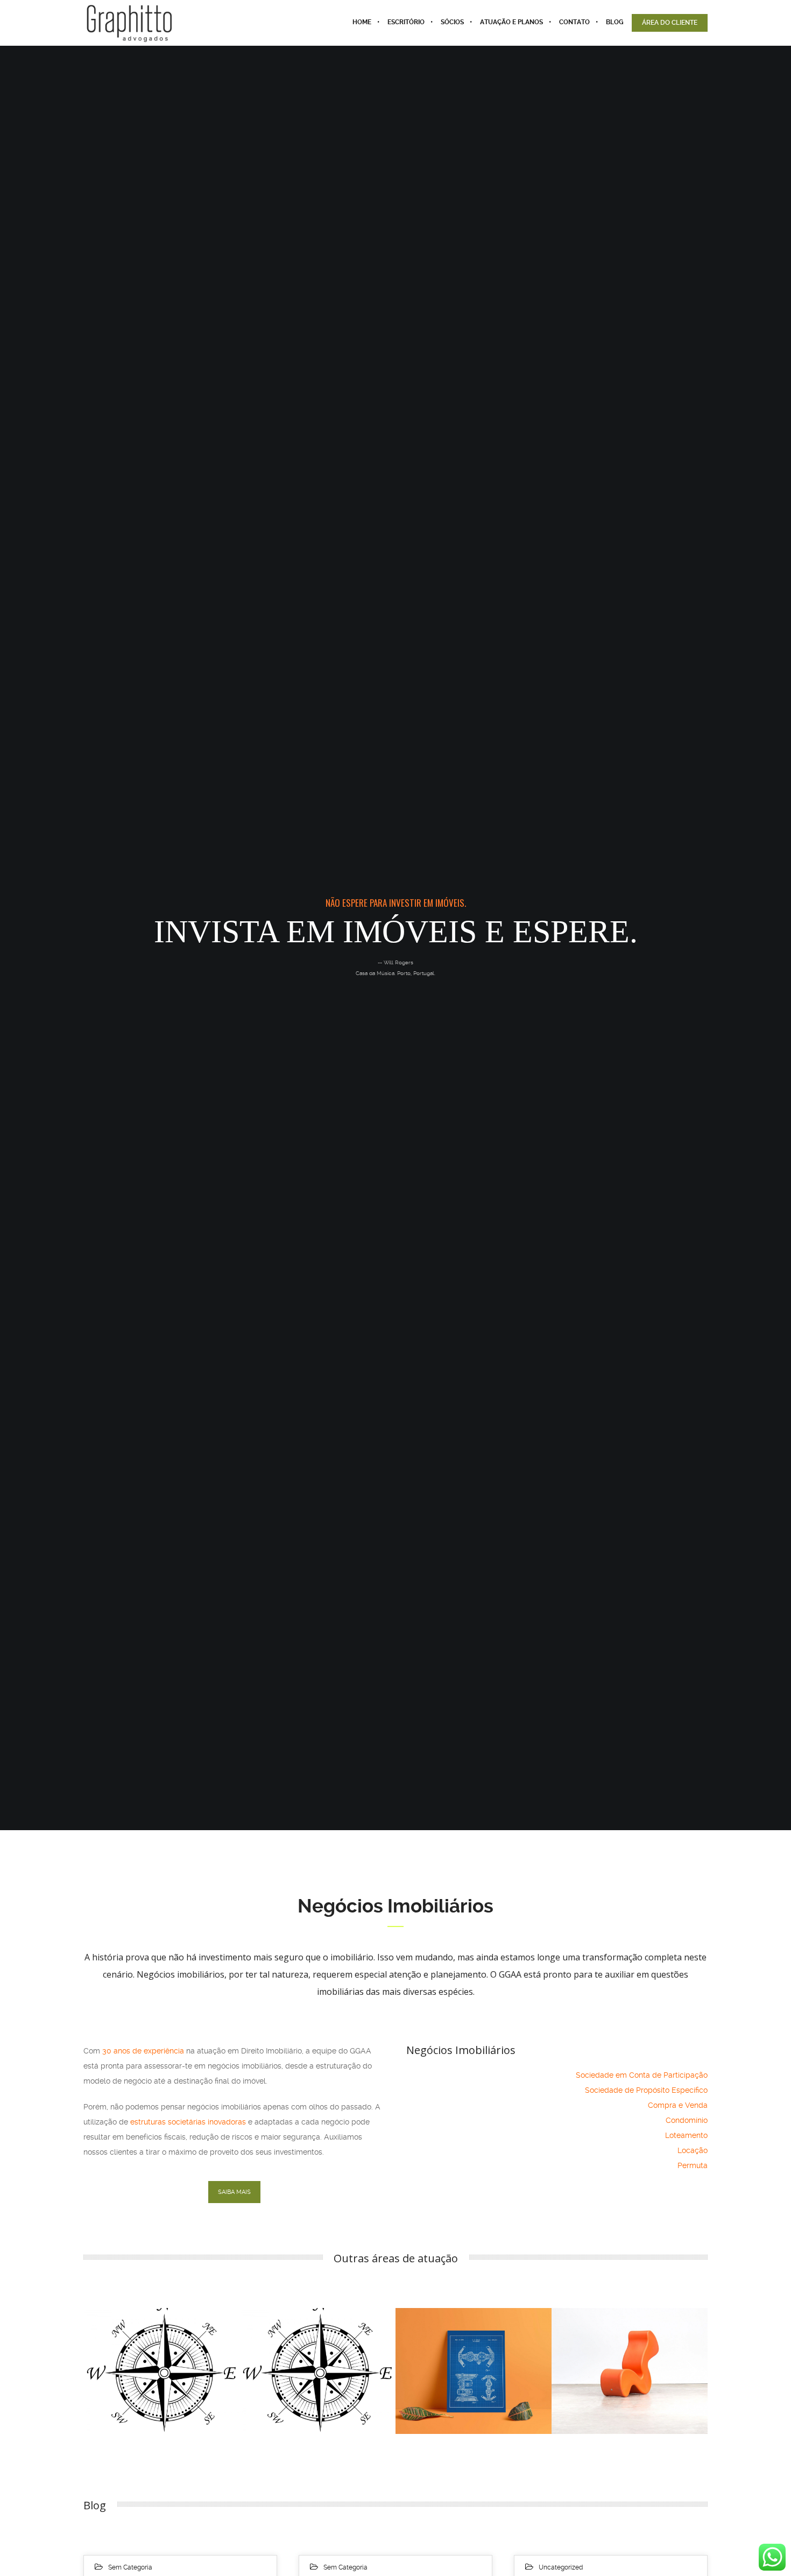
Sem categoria (130, 2567)
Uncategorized (561, 2567)
